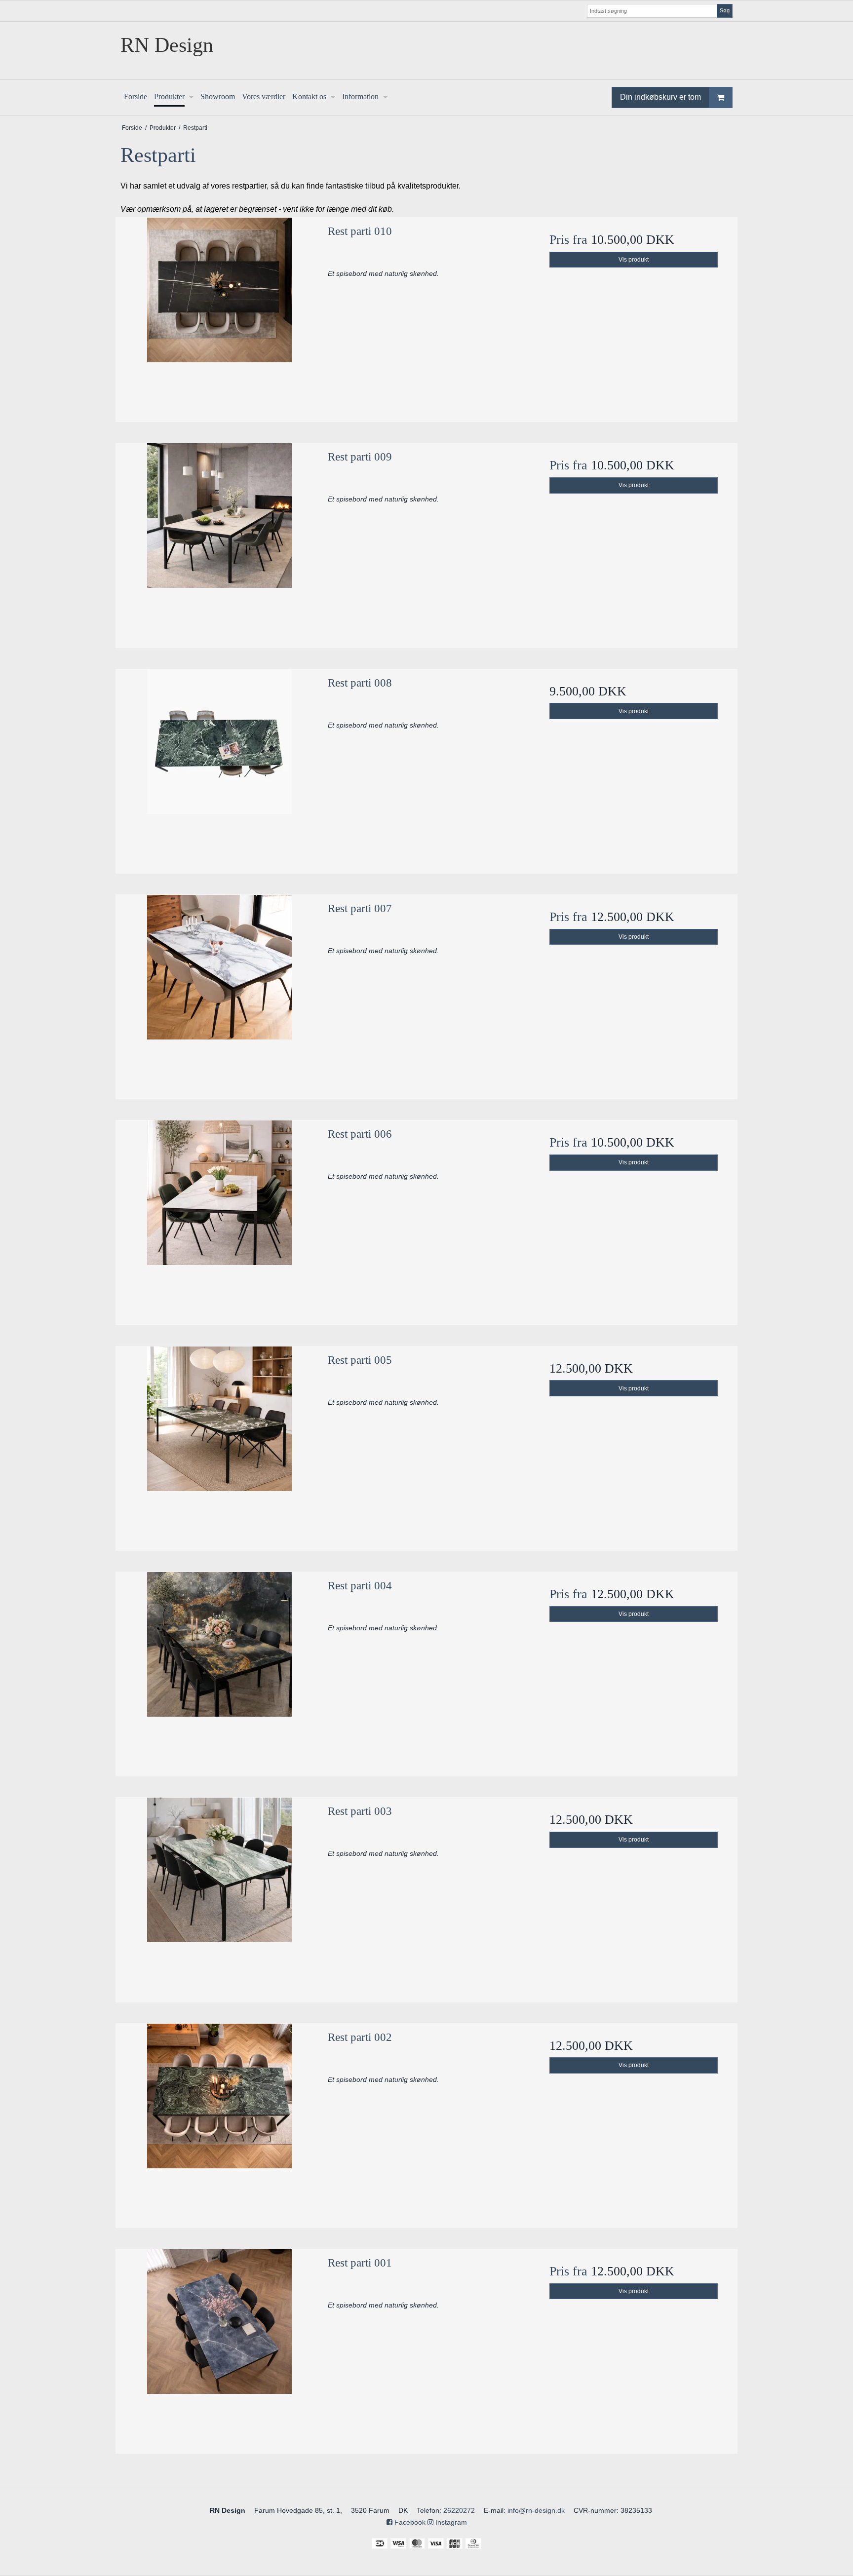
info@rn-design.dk (536, 2510)
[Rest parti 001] (219, 2348)
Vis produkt (634, 260)
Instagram (450, 2522)
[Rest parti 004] (219, 1671)
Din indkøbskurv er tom (660, 97)
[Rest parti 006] (219, 1219)
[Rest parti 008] (219, 768)
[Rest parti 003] (219, 1896)
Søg (725, 10)
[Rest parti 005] (219, 1445)
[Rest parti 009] (219, 542)
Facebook (409, 2522)
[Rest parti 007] (219, 993)
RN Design (167, 45)
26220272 (459, 2510)
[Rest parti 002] (219, 2122)
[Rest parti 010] (219, 316)
